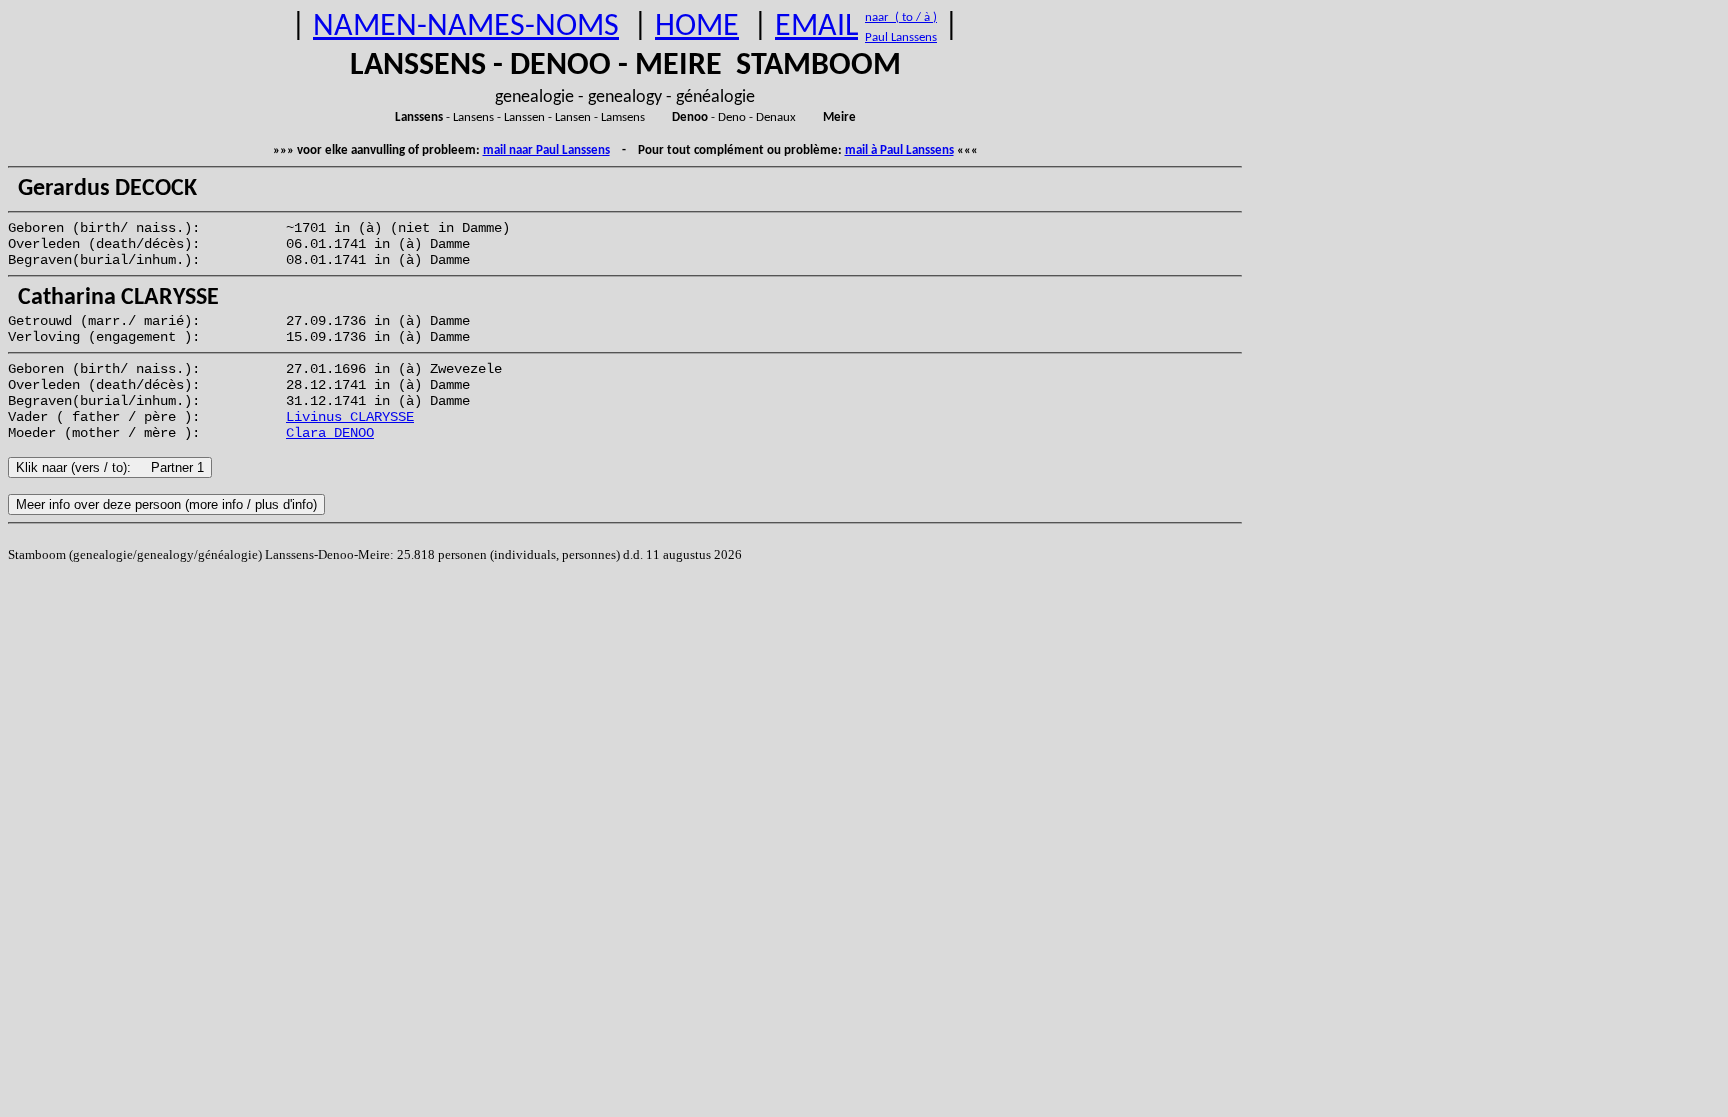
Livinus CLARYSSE (350, 417)
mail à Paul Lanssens (899, 150)
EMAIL (816, 27)
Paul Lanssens (901, 37)
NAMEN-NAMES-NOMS (466, 27)
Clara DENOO (330, 433)
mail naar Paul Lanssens (546, 150)
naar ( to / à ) (901, 17)
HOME (697, 27)
